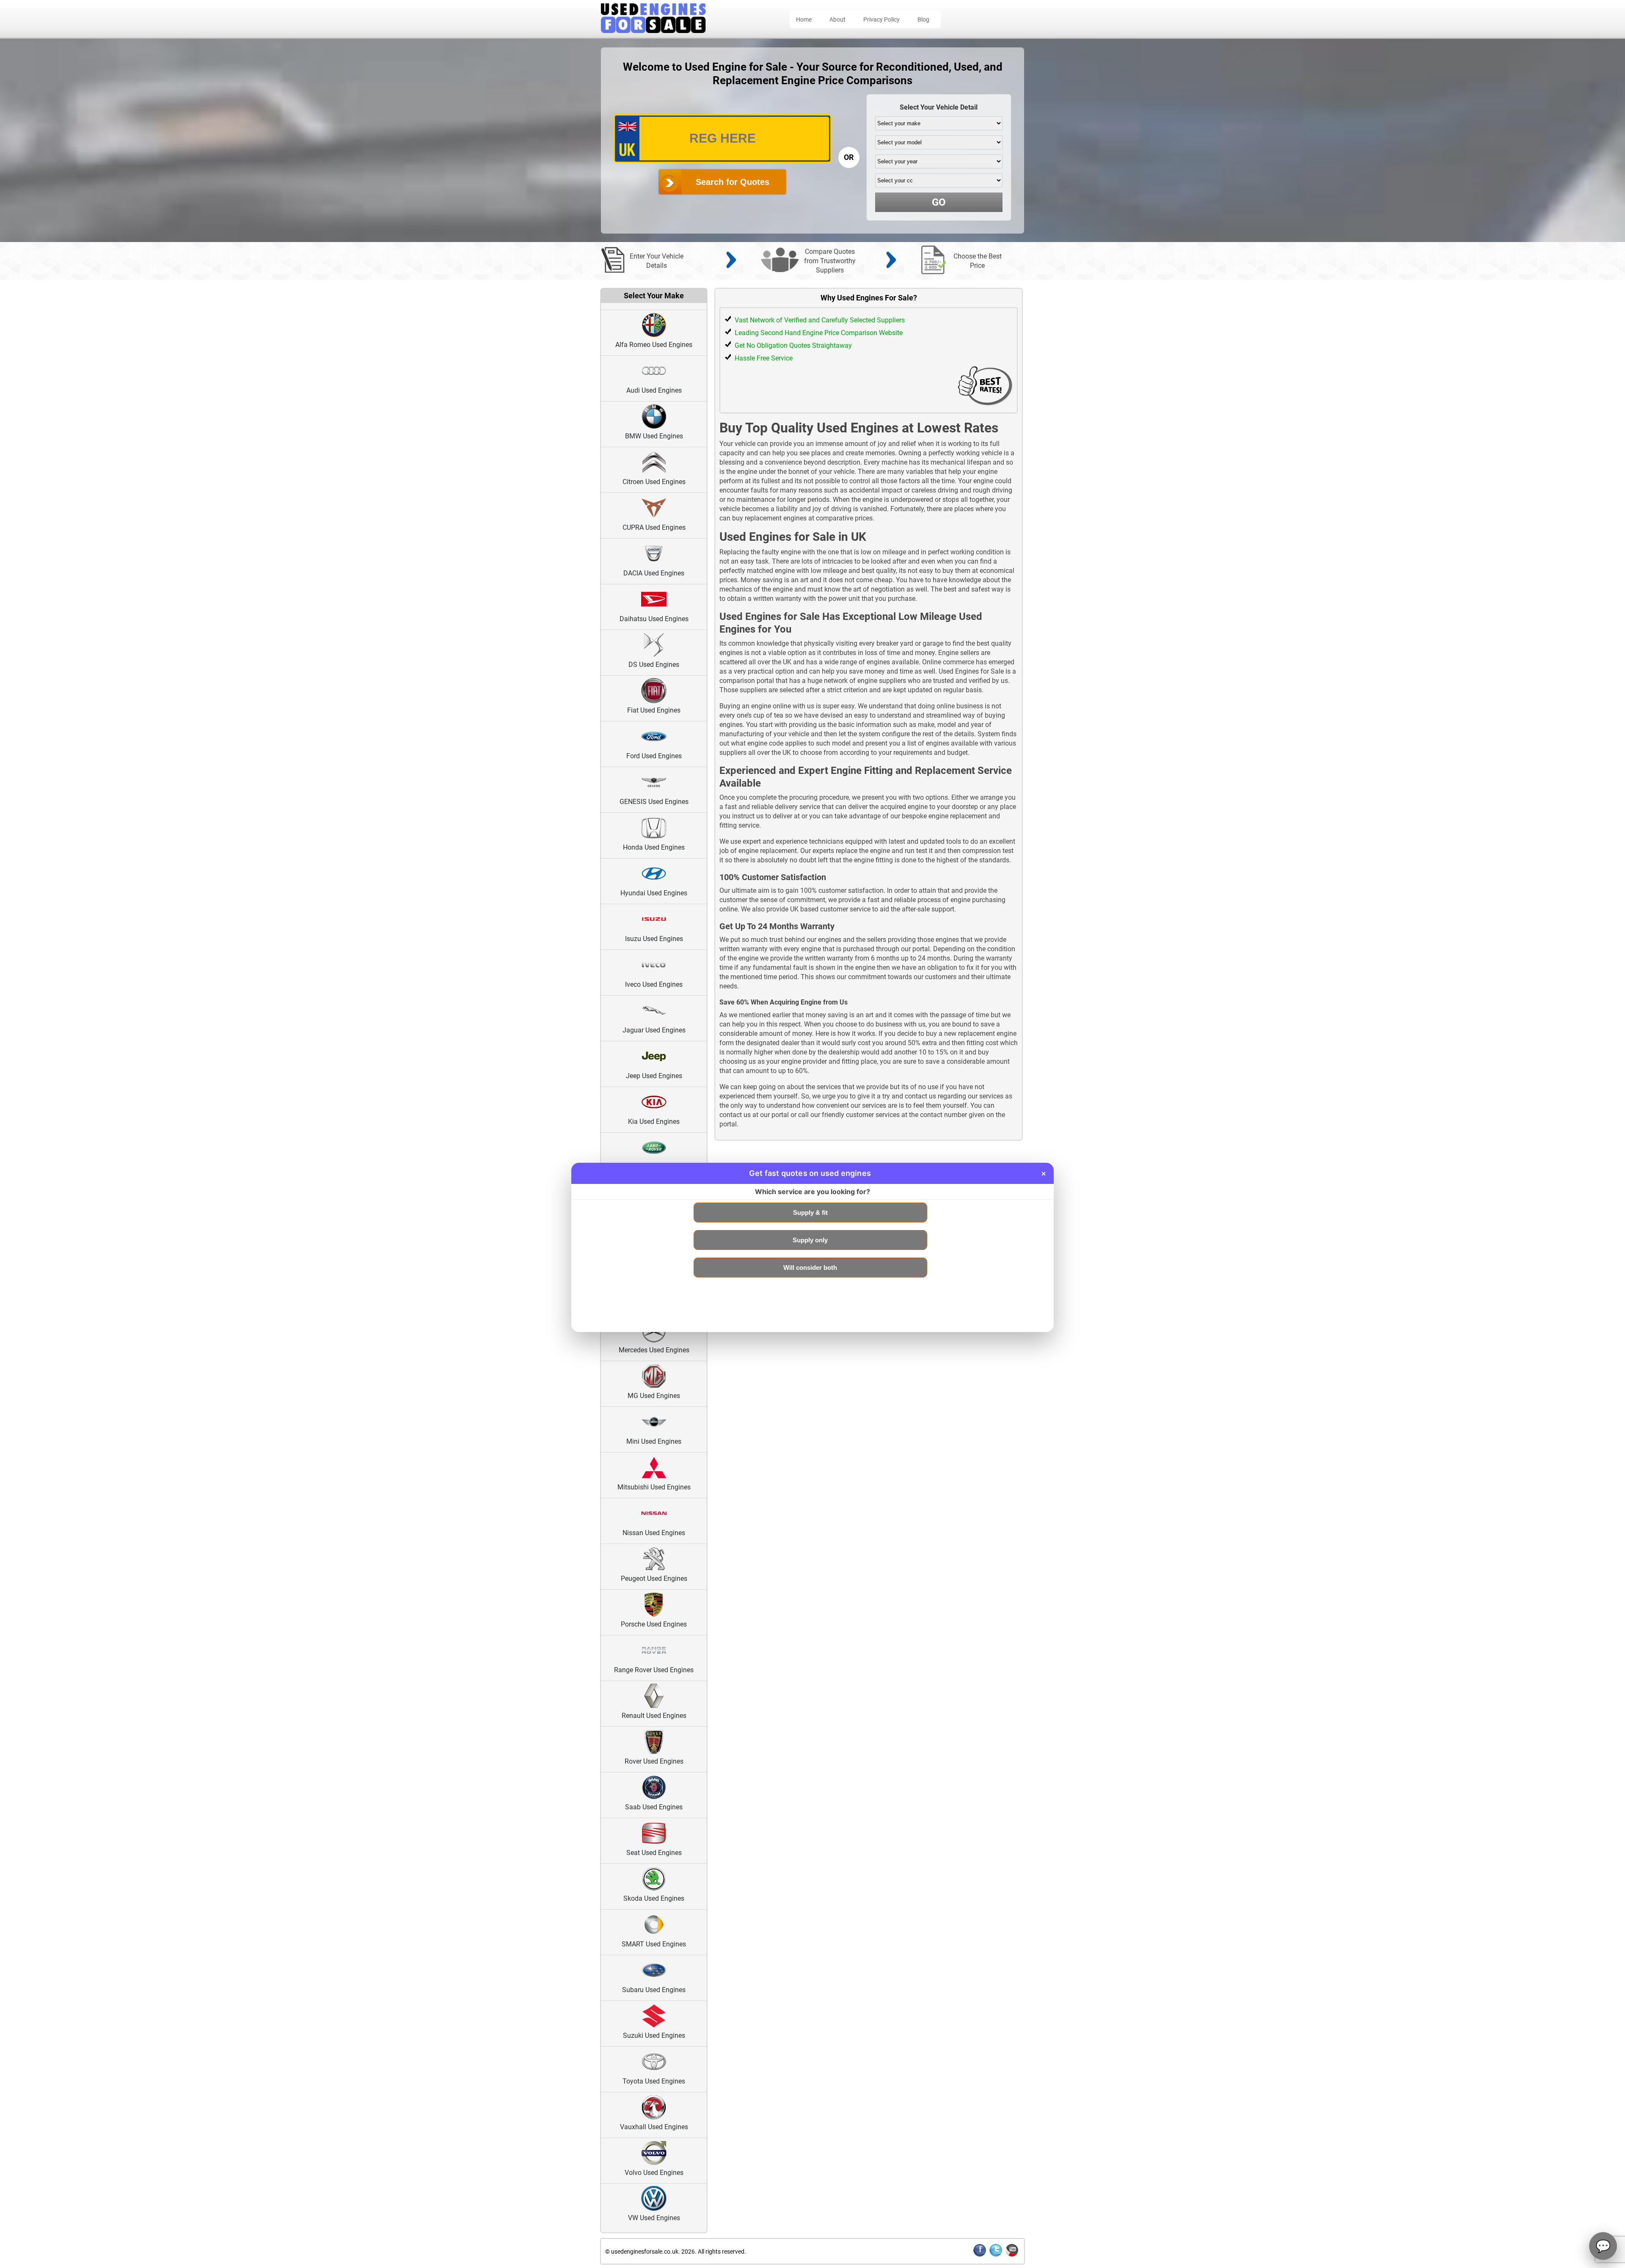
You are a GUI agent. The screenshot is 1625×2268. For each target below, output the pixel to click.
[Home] (653, 31)
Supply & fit (810, 1212)
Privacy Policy (881, 19)
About (837, 19)
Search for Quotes (733, 182)
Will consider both (810, 1267)
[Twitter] (996, 2255)
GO (939, 202)
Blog (923, 19)
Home (804, 19)
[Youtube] (1012, 2255)
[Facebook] (980, 2255)
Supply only (810, 1240)
